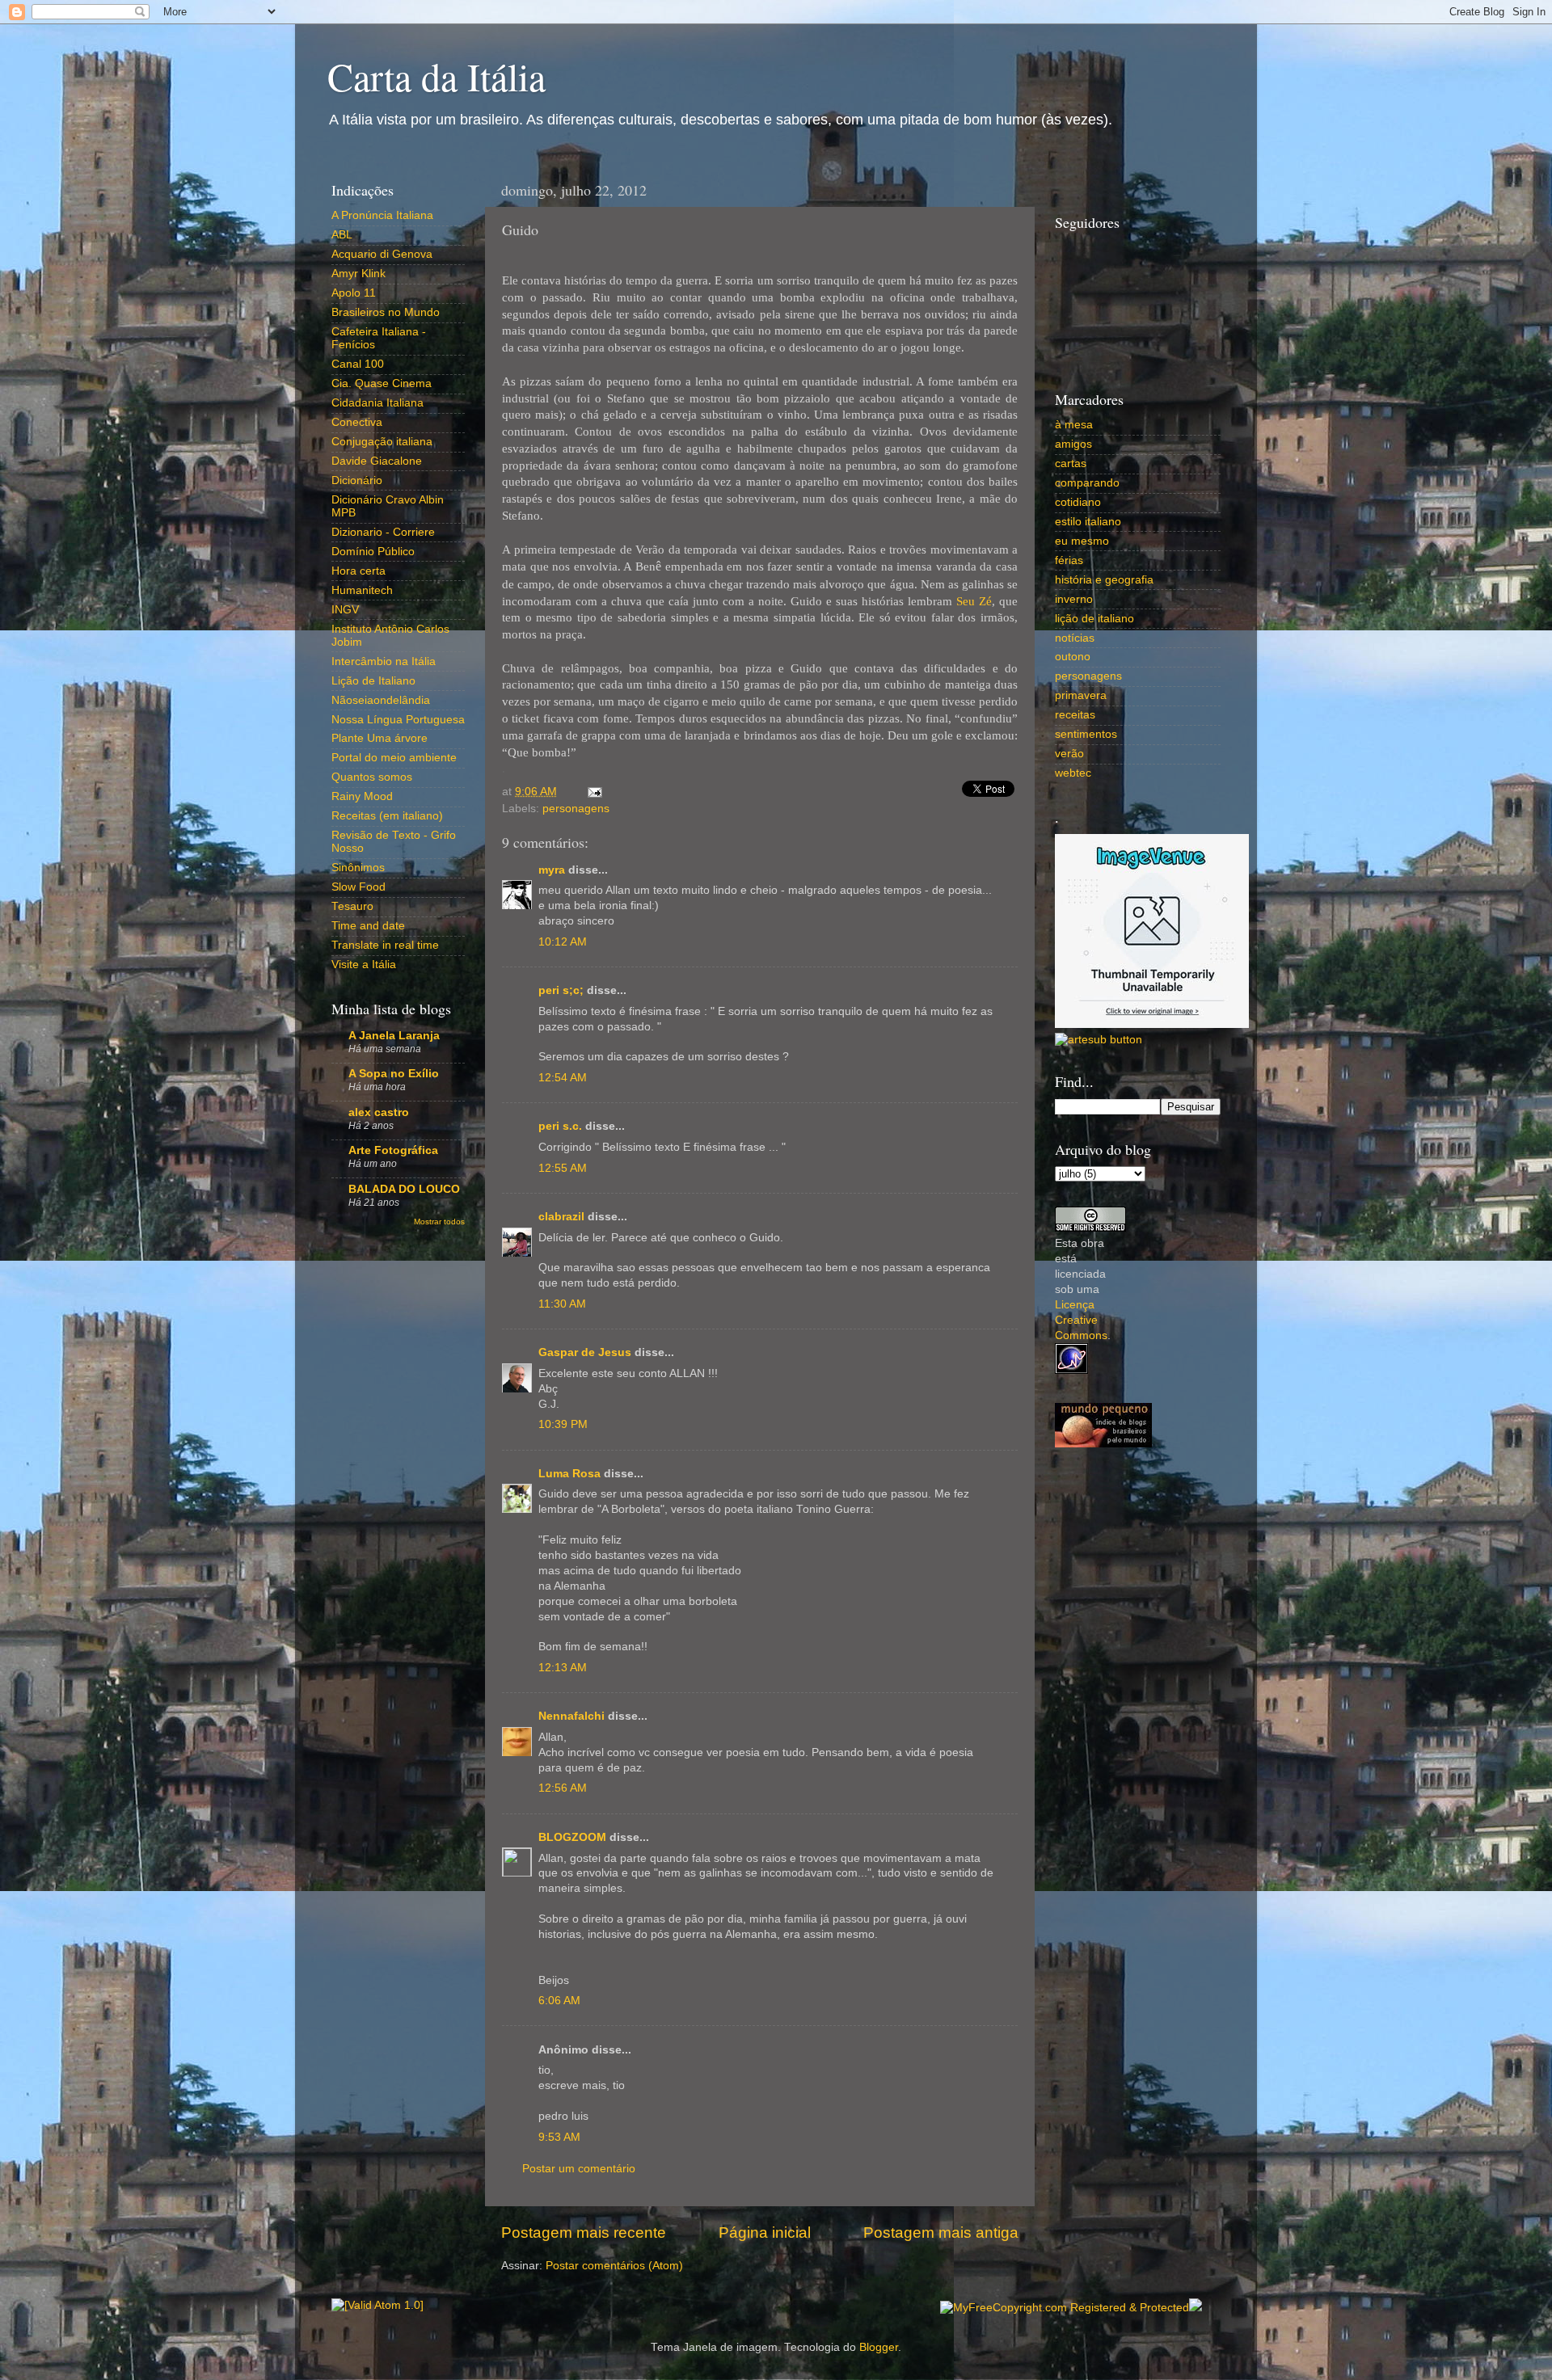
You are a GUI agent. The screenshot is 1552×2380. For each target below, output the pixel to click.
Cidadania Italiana (377, 403)
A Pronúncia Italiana (382, 215)
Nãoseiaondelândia (381, 700)
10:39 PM (563, 1424)
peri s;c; (561, 990)
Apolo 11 (354, 293)
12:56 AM (563, 1788)
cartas (1071, 463)
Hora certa (358, 571)
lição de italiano (1094, 619)
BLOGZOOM (572, 1837)
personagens (576, 809)
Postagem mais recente (584, 2233)
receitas (1075, 715)
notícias (1075, 638)
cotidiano (1078, 502)
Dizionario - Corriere (383, 532)
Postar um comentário (579, 2169)
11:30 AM (562, 1304)
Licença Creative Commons (1081, 1320)
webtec (1073, 773)
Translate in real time (385, 945)
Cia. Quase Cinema (382, 383)
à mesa (1074, 425)
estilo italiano (1088, 522)
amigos (1073, 444)
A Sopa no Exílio (394, 1074)
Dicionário (357, 480)
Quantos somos (372, 777)
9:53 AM (559, 2137)
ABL (342, 235)
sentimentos (1086, 734)
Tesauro (352, 906)
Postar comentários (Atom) (614, 2266)
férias (1069, 560)
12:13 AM (563, 1668)
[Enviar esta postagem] (592, 792)
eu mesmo (1082, 541)
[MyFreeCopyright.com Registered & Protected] (1065, 2308)
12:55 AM (563, 1168)
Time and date (368, 926)
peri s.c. (560, 1126)
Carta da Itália (436, 76)
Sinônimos (358, 868)
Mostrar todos (439, 1222)
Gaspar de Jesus (585, 1352)
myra (552, 870)
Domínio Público (373, 552)
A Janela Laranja (394, 1036)
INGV (345, 610)
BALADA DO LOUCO (404, 1189)
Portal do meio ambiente (394, 758)
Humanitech (362, 590)
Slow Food (358, 887)
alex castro (379, 1112)
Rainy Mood (362, 796)
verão (1069, 754)
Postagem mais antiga (941, 2233)
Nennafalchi (571, 1716)
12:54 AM (563, 1078)
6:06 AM (559, 2001)
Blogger (879, 2347)
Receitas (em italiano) (387, 816)
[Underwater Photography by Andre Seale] (1099, 1040)
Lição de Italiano (373, 681)
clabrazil (561, 1217)
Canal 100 (358, 364)
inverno (1074, 599)
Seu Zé (974, 601)
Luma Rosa (569, 1474)
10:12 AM (563, 942)
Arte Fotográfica (393, 1150)
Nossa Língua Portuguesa (398, 720)
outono (1073, 657)
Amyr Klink (358, 274)
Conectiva (357, 422)
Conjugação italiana (382, 442)
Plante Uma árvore (380, 738)
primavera (1081, 695)
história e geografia (1104, 580)
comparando (1087, 483)
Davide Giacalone (377, 461)
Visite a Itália (364, 965)
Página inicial (765, 2233)
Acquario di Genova (382, 254)
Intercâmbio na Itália (384, 661)
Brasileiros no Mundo (386, 312)
